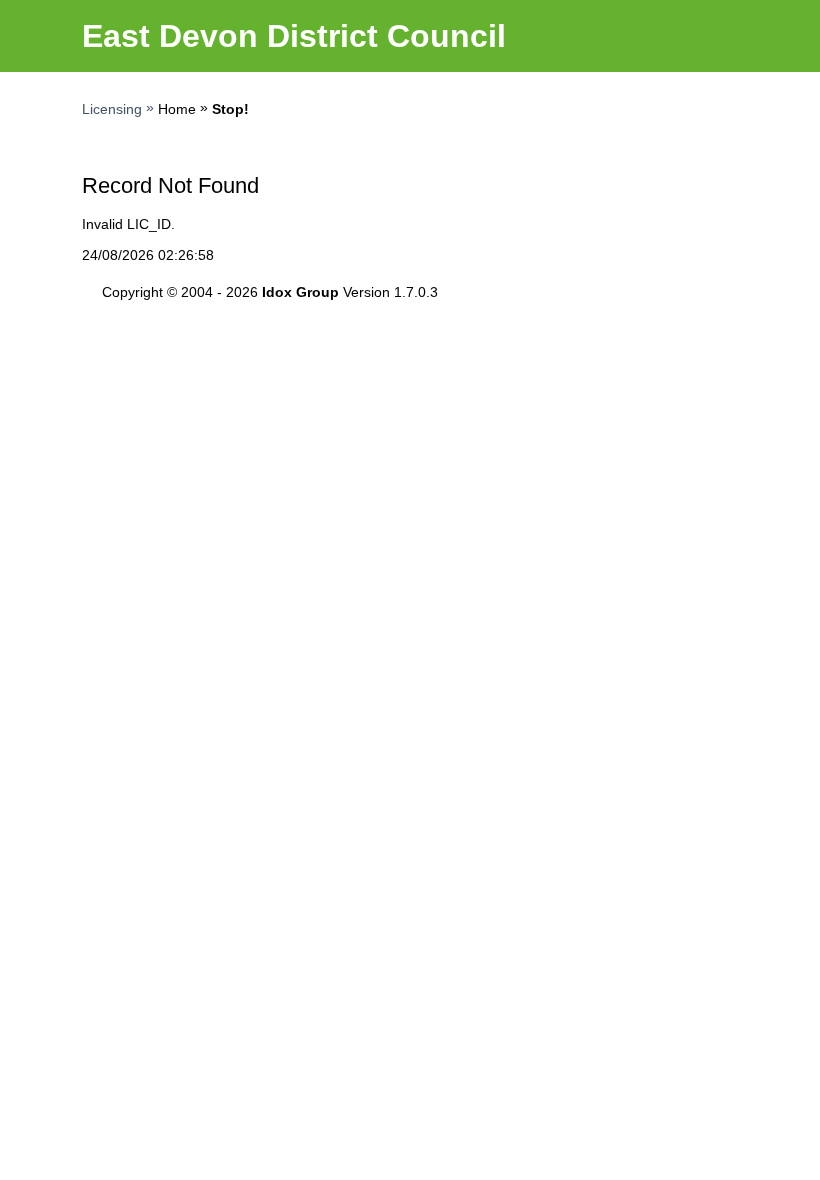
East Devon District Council (294, 36)
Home (177, 109)
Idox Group (300, 292)
